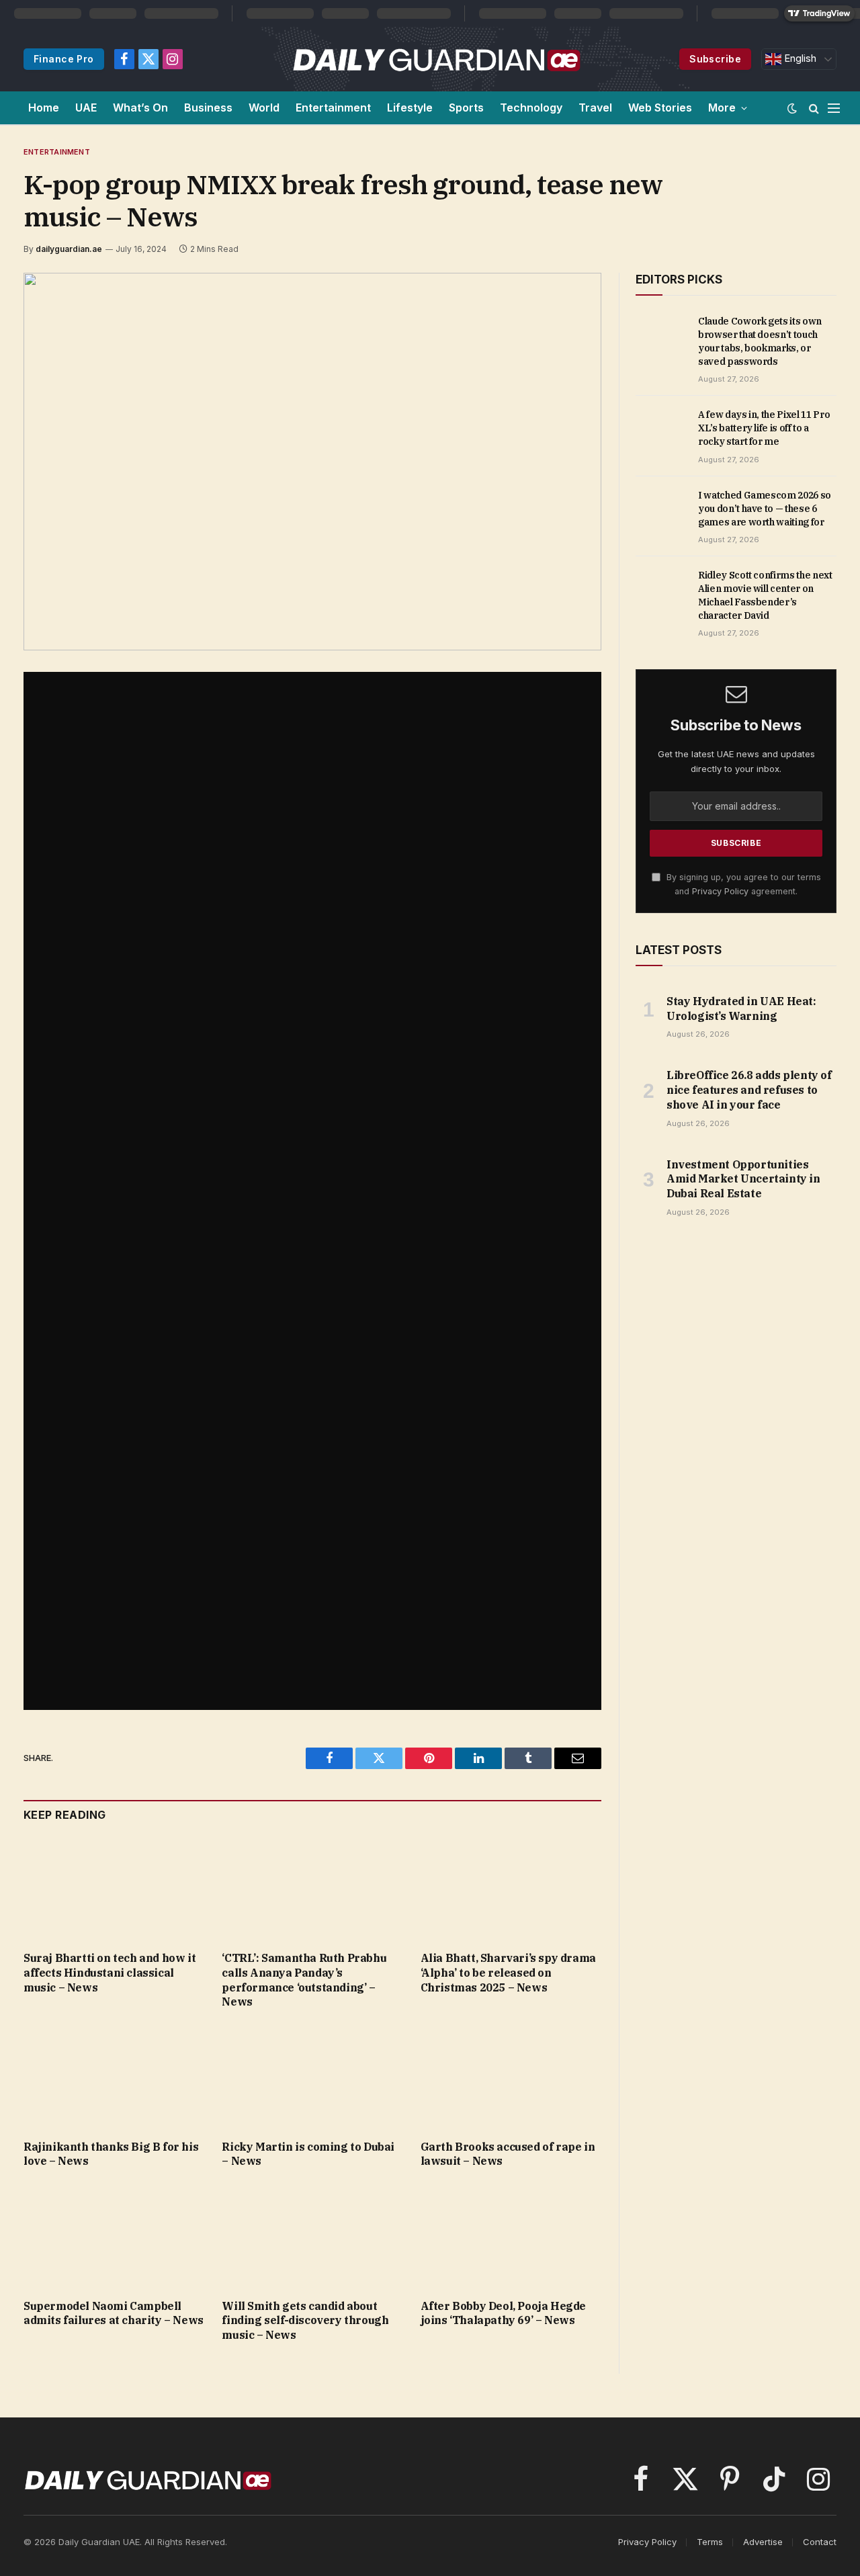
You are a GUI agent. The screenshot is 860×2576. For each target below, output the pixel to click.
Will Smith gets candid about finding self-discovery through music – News (305, 2321)
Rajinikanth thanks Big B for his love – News (111, 2154)
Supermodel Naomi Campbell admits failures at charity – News (114, 2313)
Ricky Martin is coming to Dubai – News (308, 2154)
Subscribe (715, 59)
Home (44, 108)
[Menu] (834, 108)
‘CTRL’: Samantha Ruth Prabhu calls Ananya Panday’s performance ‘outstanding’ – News (304, 1980)
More (722, 108)
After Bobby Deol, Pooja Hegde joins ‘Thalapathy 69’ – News (503, 2313)
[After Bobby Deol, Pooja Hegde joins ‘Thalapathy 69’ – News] (511, 2237)
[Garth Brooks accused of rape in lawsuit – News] (511, 2078)
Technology (531, 108)
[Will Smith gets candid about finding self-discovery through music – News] (312, 2237)
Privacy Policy (720, 891)
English (799, 58)
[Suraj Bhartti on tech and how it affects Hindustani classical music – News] (114, 1890)
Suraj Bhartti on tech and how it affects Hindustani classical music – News (110, 1973)
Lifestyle (410, 108)
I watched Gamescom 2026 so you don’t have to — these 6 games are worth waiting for (765, 509)
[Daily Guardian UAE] (436, 59)
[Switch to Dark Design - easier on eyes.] (792, 108)
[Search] (814, 108)
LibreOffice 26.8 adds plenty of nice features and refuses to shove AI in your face (749, 1090)
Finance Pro (64, 59)
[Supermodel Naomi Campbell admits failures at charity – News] (114, 2237)
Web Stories (660, 108)
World (264, 108)
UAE (86, 108)
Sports (466, 108)
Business (208, 108)
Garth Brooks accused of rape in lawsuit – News (508, 2154)
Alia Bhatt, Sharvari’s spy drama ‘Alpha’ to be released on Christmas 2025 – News (508, 1973)
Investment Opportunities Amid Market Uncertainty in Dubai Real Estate (743, 1179)
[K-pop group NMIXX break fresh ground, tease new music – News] (312, 462)
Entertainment (333, 108)
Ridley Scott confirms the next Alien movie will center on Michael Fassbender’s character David (765, 595)
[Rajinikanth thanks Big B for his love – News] (114, 2078)
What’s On (140, 108)
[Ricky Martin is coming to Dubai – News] (312, 2078)
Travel (595, 108)
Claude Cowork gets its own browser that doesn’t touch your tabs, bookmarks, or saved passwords (760, 341)
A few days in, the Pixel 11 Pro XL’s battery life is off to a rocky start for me (764, 428)
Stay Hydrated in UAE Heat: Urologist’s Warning (741, 1008)
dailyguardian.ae (69, 249)
